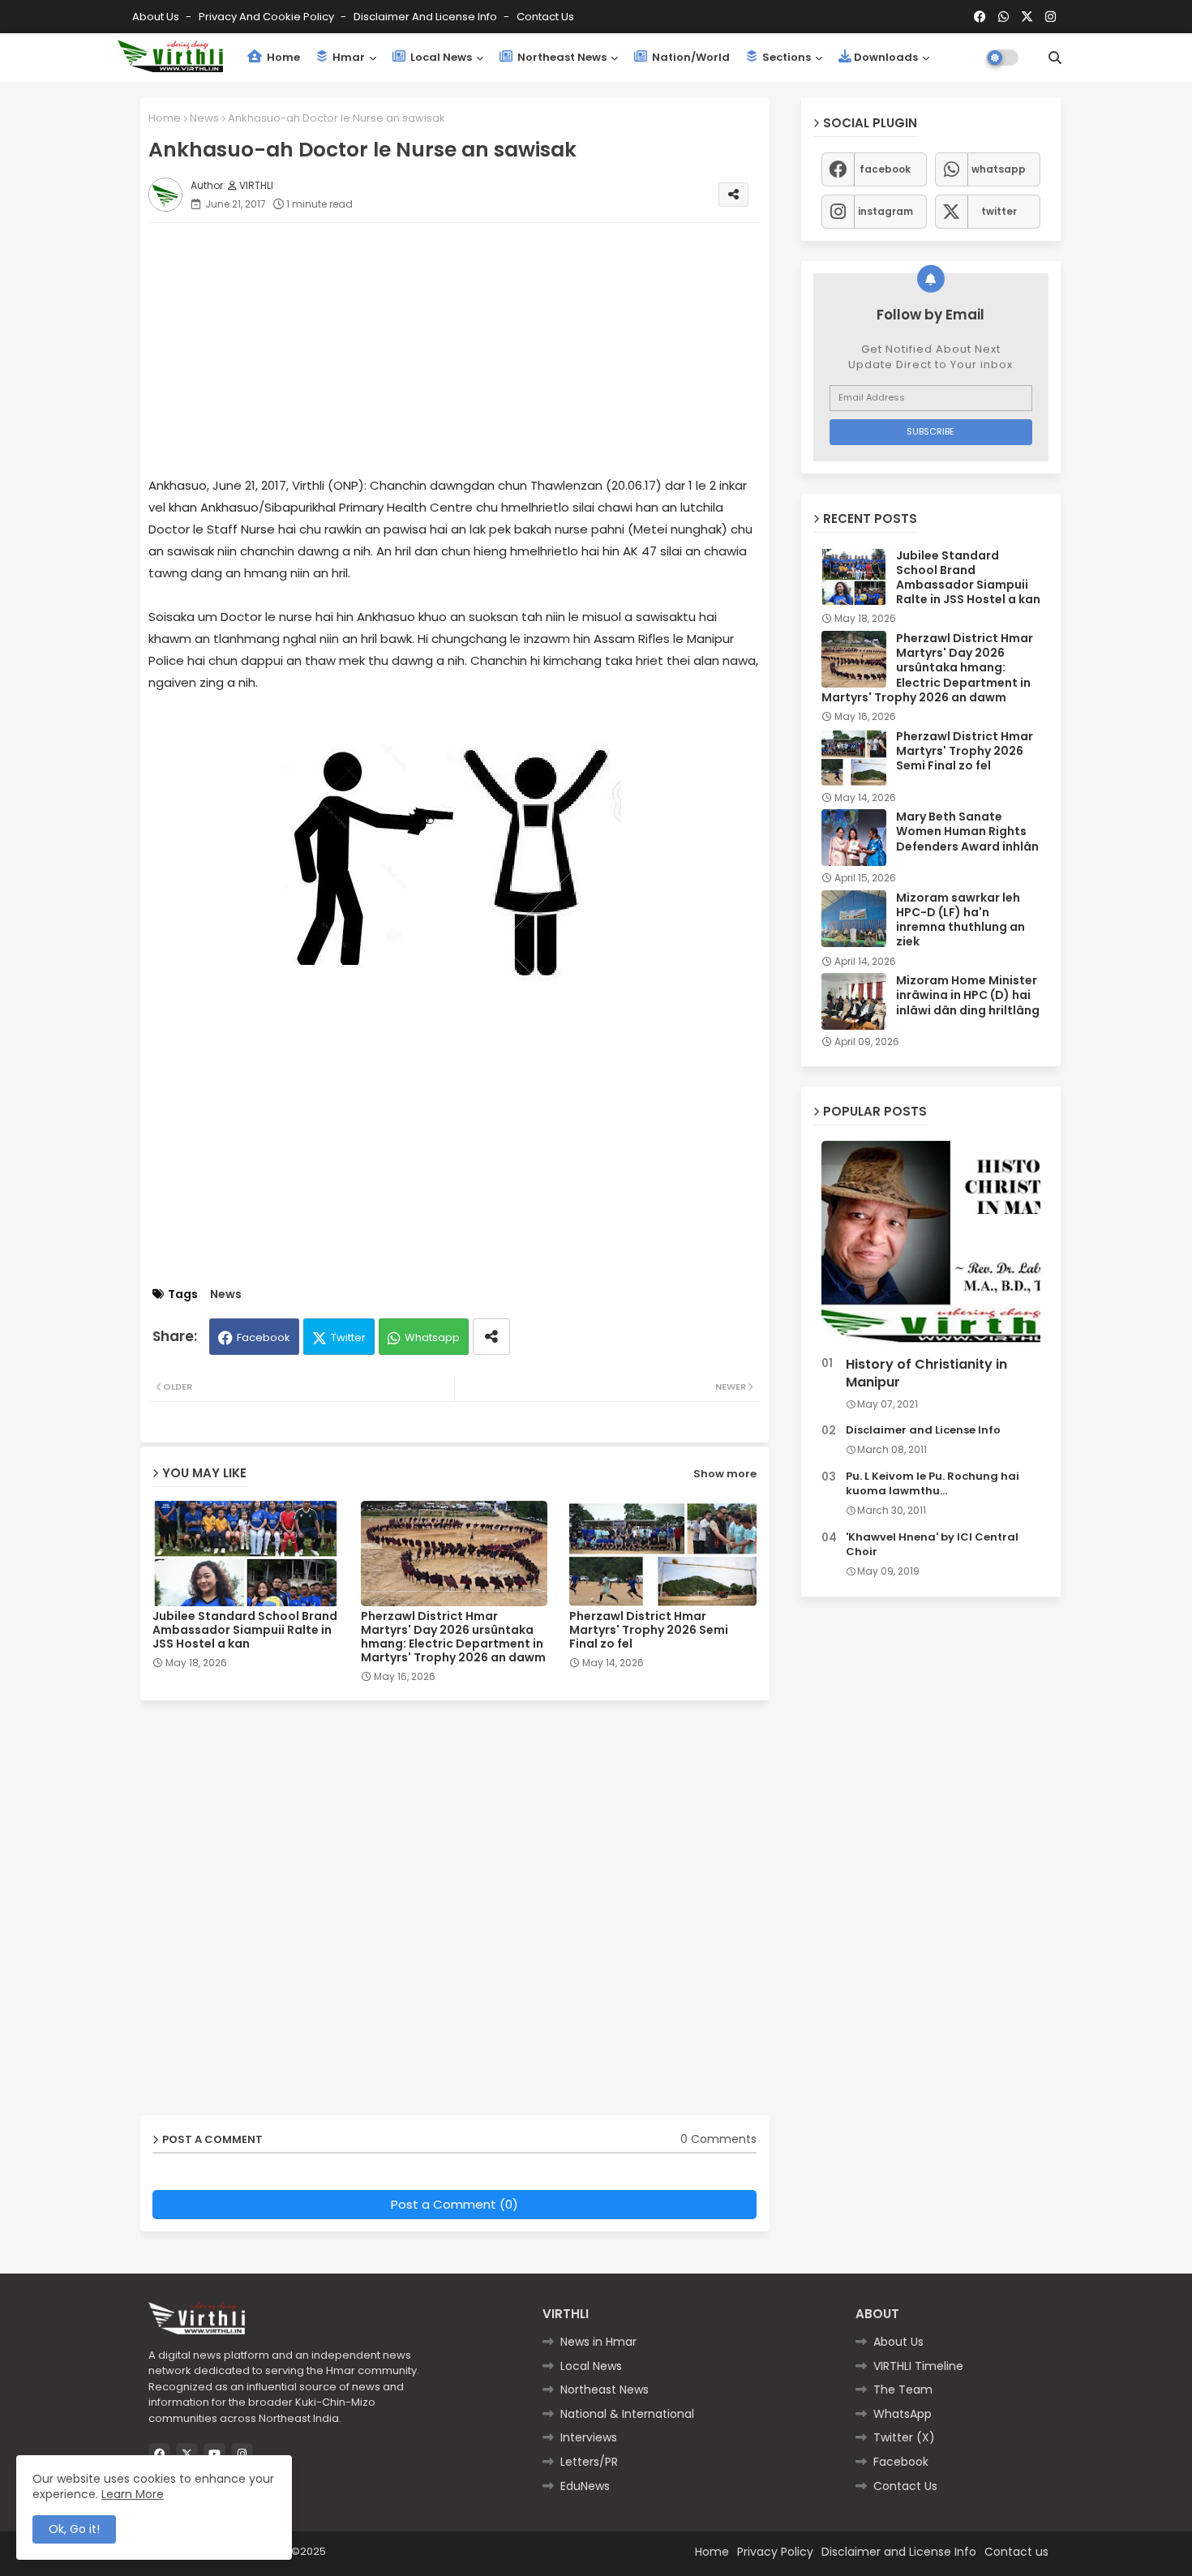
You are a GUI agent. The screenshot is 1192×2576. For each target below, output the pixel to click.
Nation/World (690, 57)
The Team (903, 2390)
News (204, 118)
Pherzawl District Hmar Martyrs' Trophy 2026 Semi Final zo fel (649, 1630)
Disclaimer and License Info (427, 17)
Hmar (347, 57)
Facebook (264, 1337)
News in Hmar (598, 2342)
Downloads (886, 57)
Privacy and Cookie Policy (268, 17)
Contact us (545, 17)
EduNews (585, 2486)
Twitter (348, 1337)
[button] (1055, 58)
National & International (627, 2414)
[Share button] (491, 1337)
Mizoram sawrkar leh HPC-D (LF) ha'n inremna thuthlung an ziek (960, 920)
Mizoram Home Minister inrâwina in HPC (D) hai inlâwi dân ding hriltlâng (968, 995)
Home (282, 57)
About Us (157, 17)
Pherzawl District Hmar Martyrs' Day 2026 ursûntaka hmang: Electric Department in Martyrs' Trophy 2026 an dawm (453, 1637)
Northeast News (561, 57)
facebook (885, 169)
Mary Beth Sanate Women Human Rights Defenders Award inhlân (967, 832)
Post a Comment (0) (455, 2204)
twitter (999, 211)
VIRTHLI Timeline (918, 2366)
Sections (785, 57)
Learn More (133, 2494)
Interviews (589, 2437)
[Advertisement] (471, 349)
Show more (725, 1474)
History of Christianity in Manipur (926, 1374)
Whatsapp (432, 1337)
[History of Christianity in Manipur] (931, 1245)
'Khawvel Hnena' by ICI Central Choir (932, 1545)
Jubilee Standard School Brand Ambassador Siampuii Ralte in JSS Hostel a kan (245, 1630)
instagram (885, 211)
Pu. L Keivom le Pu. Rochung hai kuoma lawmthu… (933, 1484)
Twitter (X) (904, 2437)
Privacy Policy (775, 2552)
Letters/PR (589, 2462)
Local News (440, 57)
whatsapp (999, 169)
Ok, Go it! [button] (74, 2529)
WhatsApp (903, 2414)
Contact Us (905, 2486)
